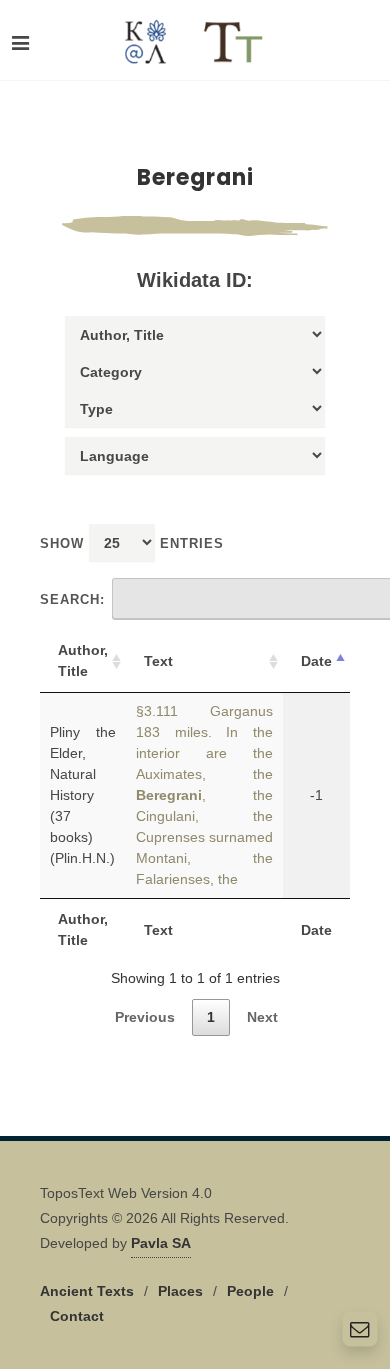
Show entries (132, 543)
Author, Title (83, 660)
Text (158, 661)
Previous (145, 1017)
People (250, 1291)
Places (180, 1291)
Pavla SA (161, 1243)
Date (316, 661)
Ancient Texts (87, 1291)
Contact (77, 1316)
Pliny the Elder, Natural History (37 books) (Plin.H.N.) (83, 795)
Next (262, 1017)
